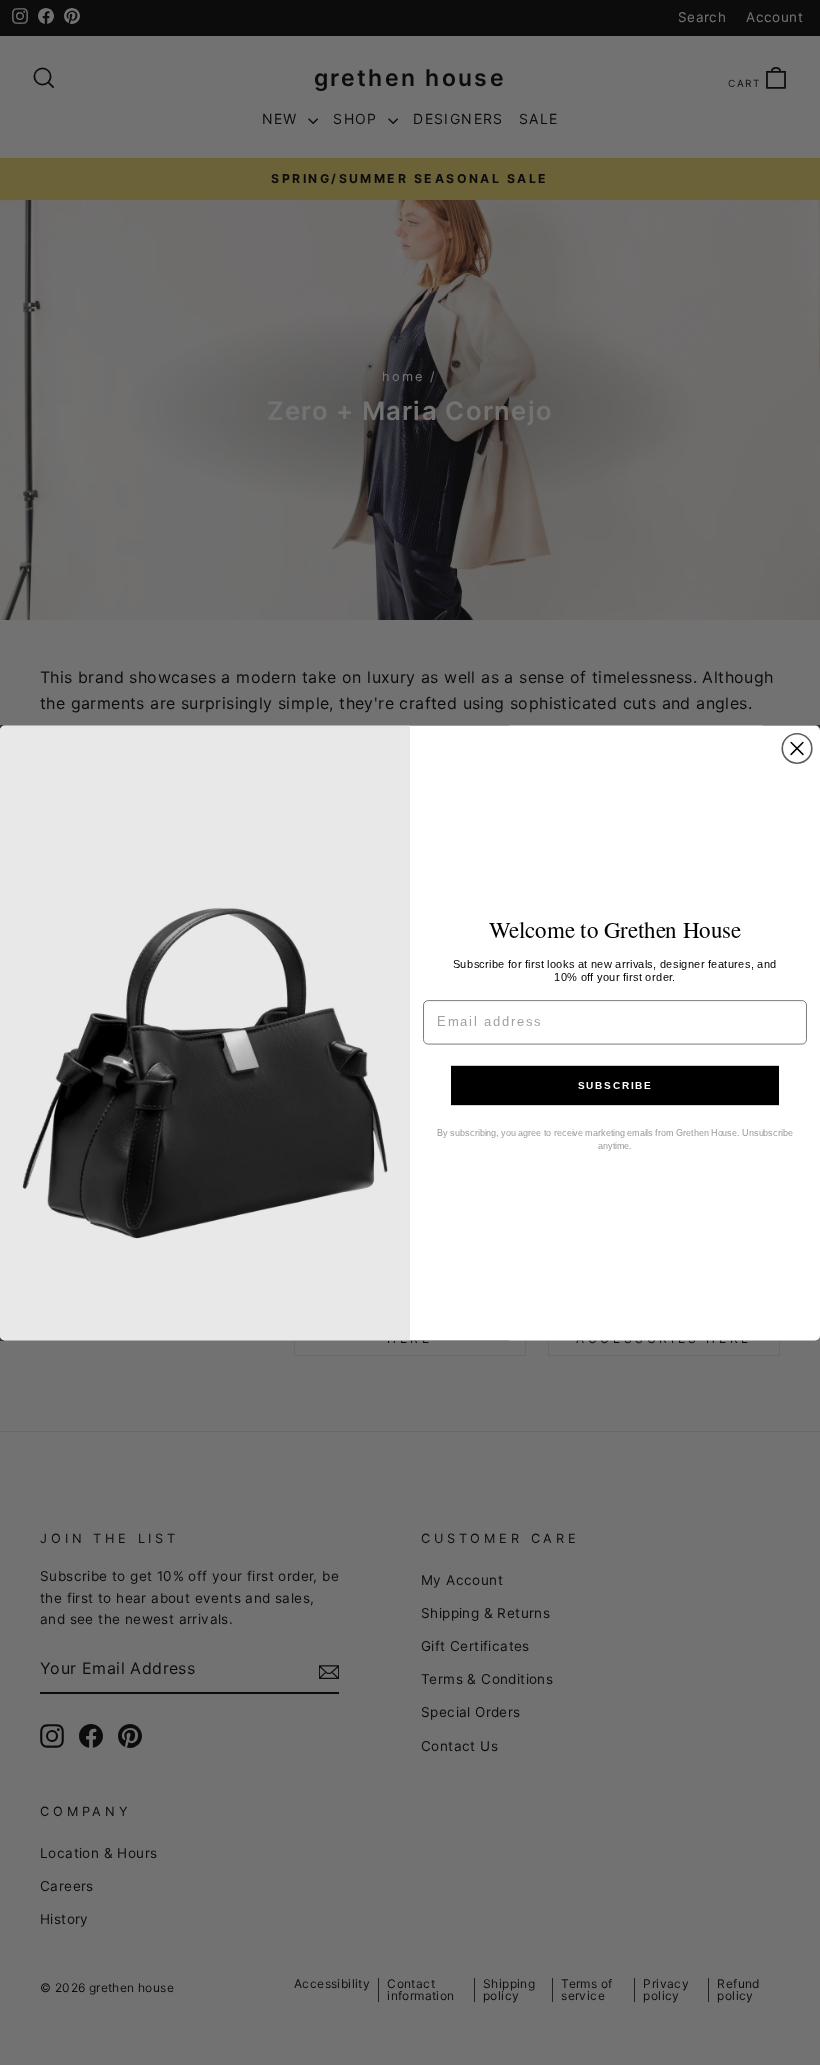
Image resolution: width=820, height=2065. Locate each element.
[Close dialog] (797, 748)
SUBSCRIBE (615, 1085)
